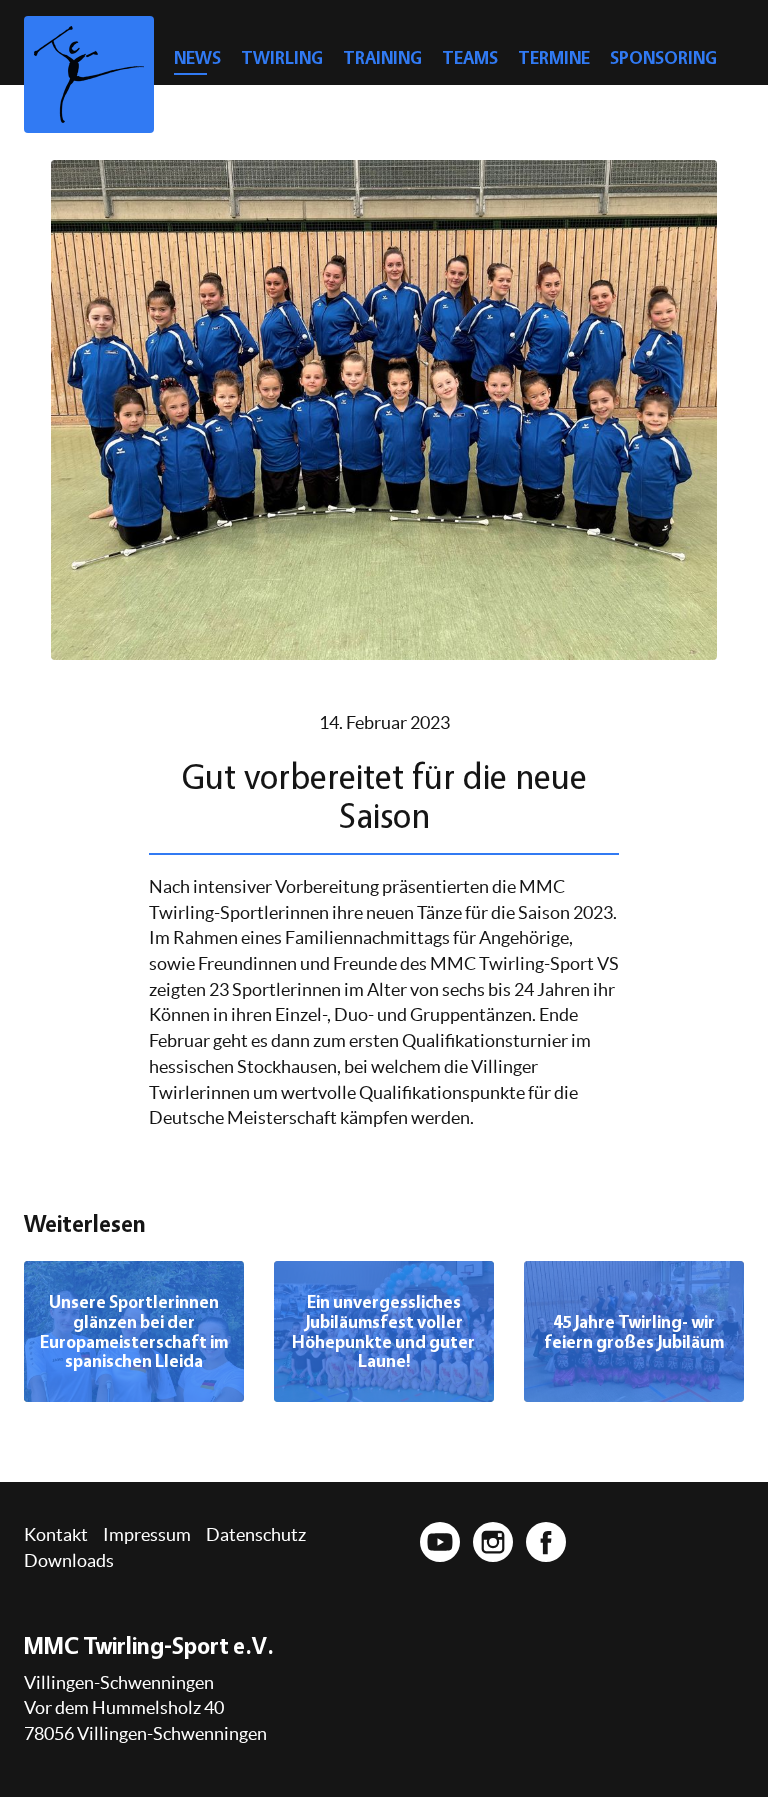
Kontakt (56, 1534)
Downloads (69, 1560)
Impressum (147, 1534)
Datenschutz (256, 1534)
